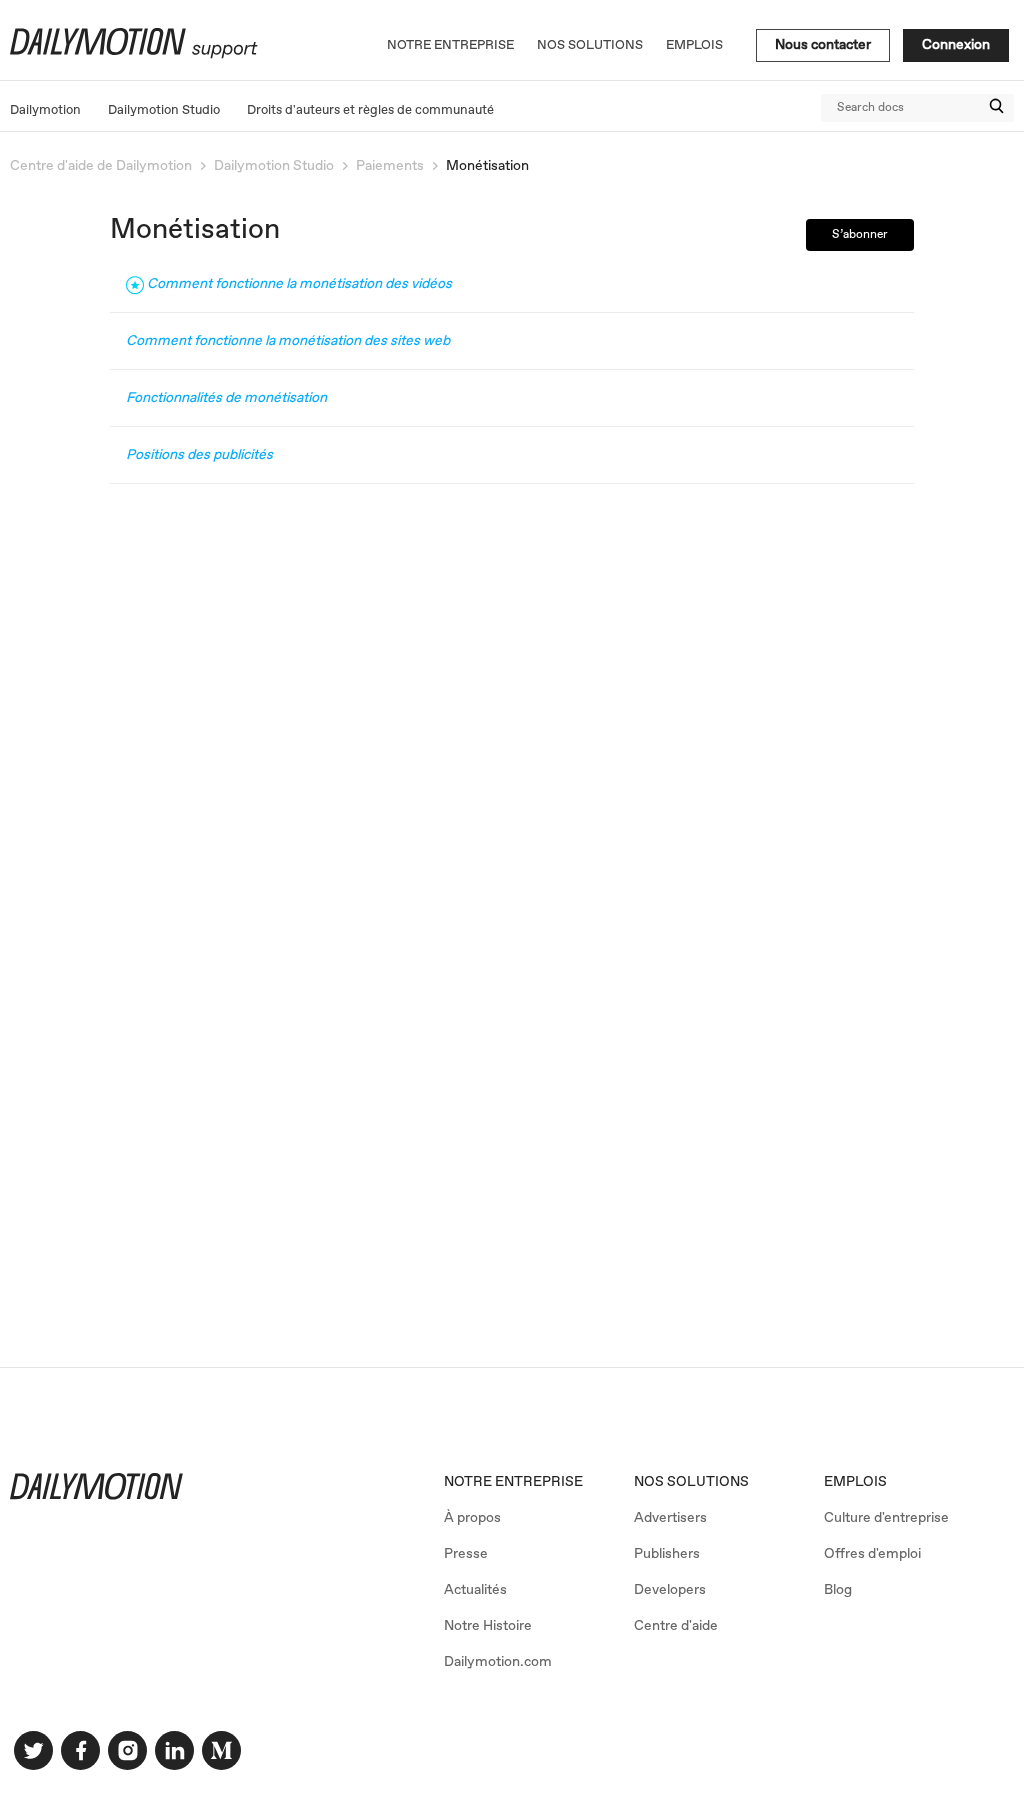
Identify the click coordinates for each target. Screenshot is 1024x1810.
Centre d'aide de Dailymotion (101, 166)
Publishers (667, 1554)
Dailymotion (45, 110)
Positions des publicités (199, 455)
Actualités (475, 1590)
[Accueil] (131, 55)
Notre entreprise (450, 45)
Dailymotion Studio (164, 110)
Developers (670, 1590)
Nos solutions (590, 45)
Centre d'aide (676, 1626)
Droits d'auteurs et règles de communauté (370, 110)
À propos (472, 1518)
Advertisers (670, 1518)
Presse (466, 1554)
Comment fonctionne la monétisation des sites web (288, 341)
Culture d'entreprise (886, 1518)
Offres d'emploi (872, 1554)
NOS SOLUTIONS (691, 1482)
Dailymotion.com (498, 1662)
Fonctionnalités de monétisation (226, 398)
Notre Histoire (488, 1626)
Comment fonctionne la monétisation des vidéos (299, 284)
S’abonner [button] (860, 235)
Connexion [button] (956, 45)
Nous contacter (823, 45)
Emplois (694, 45)
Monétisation (487, 166)
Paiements (390, 166)
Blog (838, 1590)
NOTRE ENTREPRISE (513, 1482)
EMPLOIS (855, 1482)
